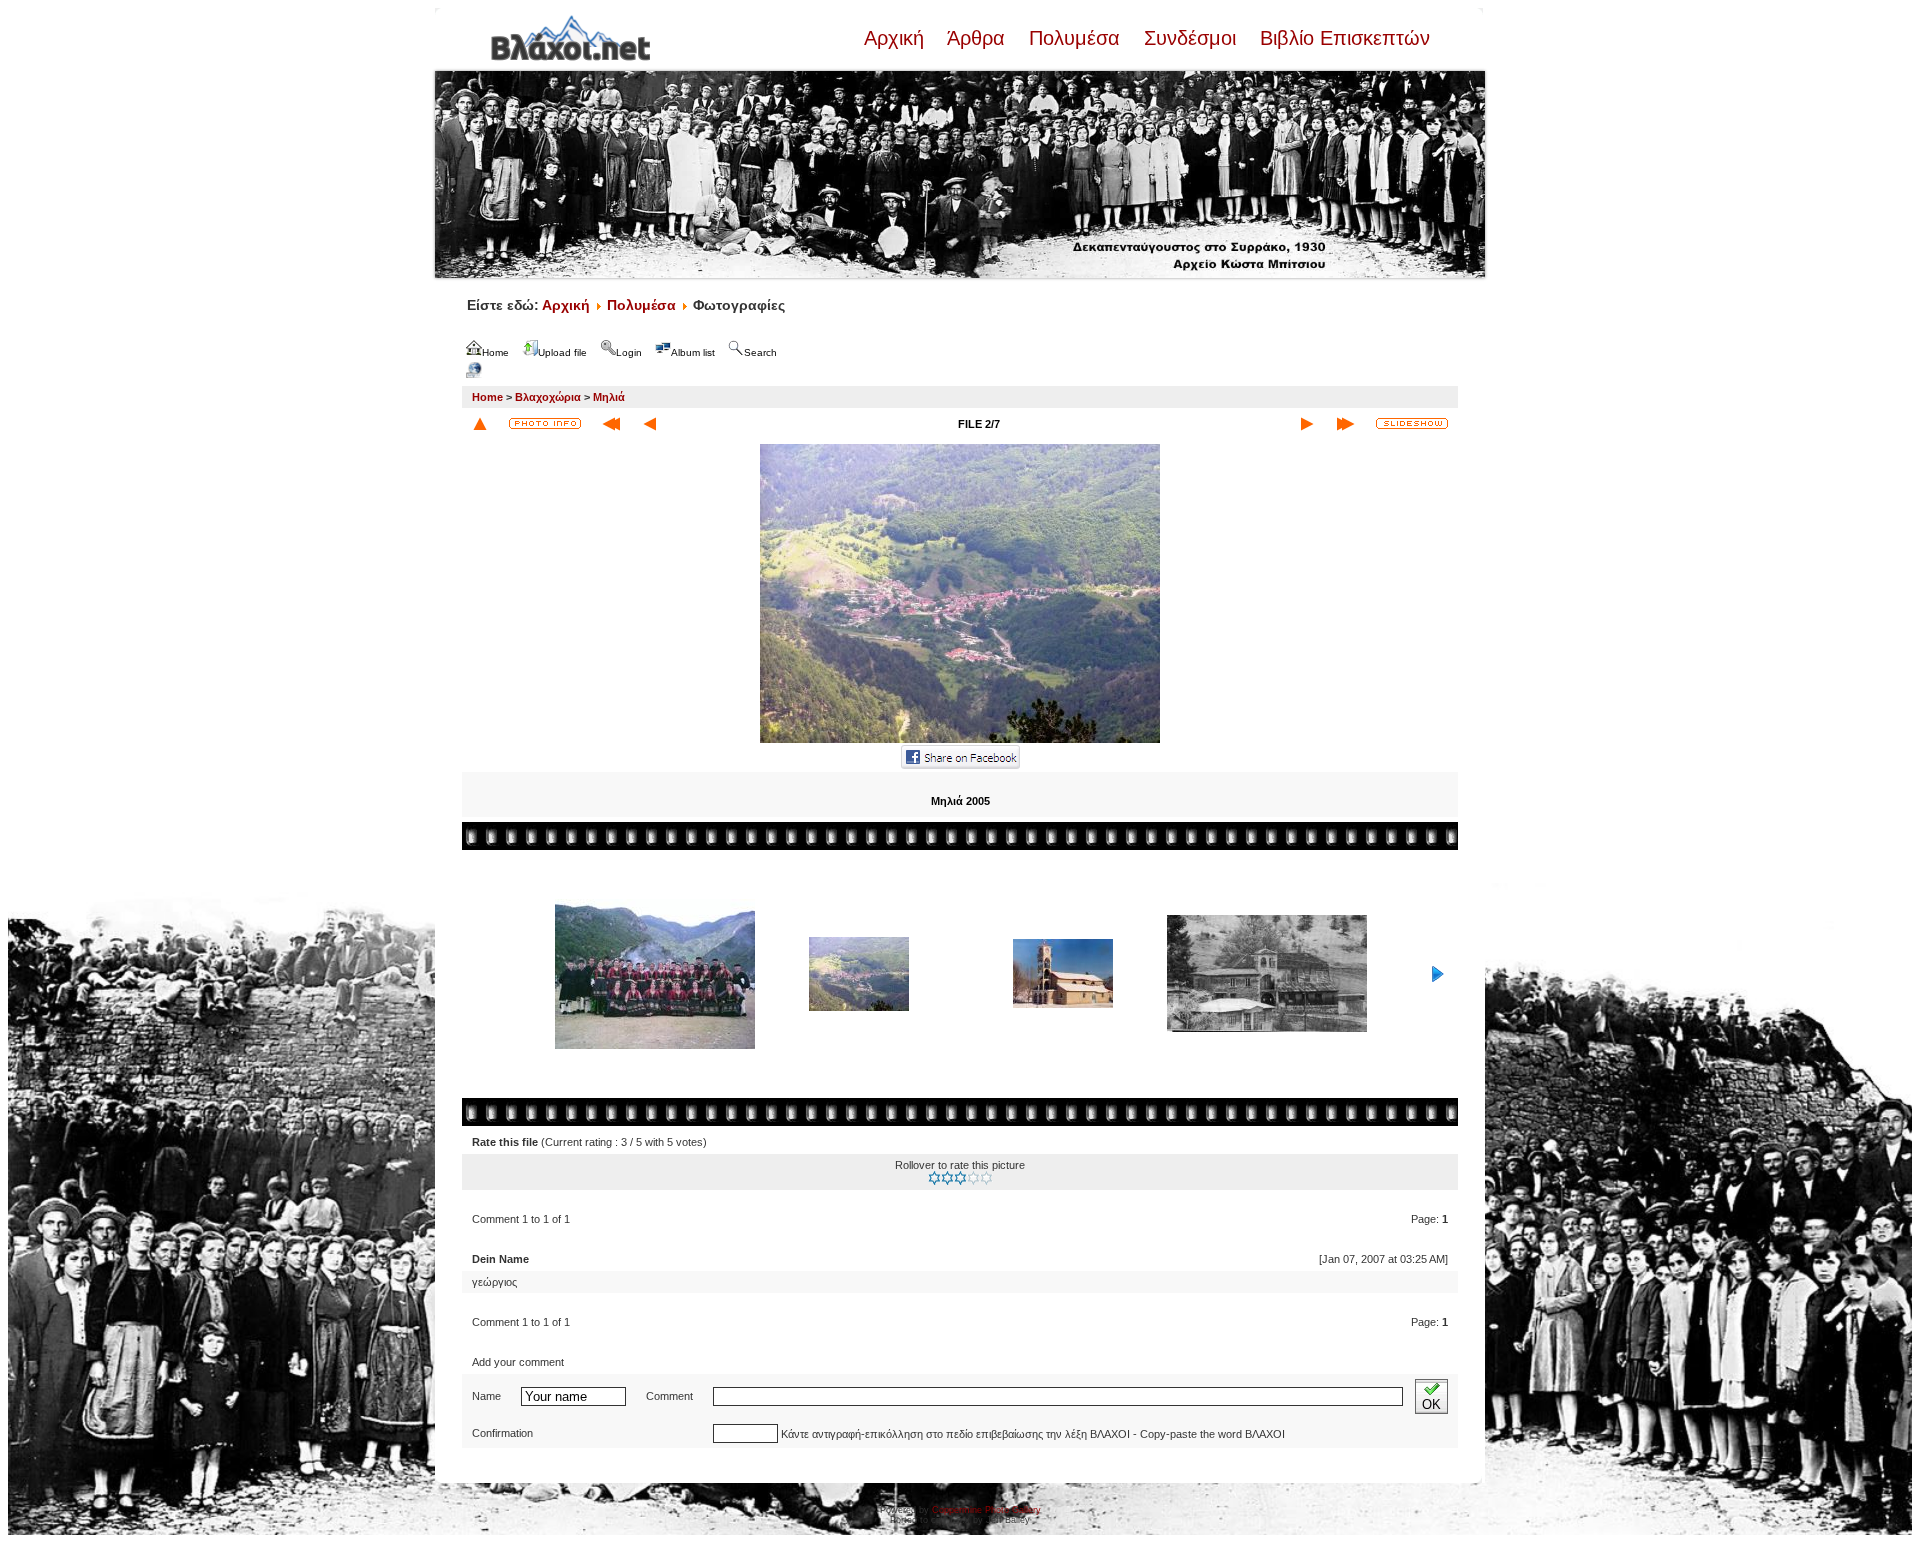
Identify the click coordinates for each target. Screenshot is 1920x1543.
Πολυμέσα (1074, 38)
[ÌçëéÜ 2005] (960, 741)
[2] (947, 1178)
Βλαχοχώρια (548, 397)
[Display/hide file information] (545, 423)
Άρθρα (976, 38)
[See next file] (1307, 424)
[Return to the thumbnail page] (480, 424)
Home (487, 397)
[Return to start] (611, 424)
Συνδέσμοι (1190, 38)
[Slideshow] (1412, 423)
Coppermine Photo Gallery (986, 1510)
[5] (986, 1178)
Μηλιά (609, 397)
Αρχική (897, 38)
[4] (973, 1178)
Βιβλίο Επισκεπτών (1342, 38)
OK (1431, 1404)
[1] (934, 1178)
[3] (960, 1178)
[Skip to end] (1345, 424)
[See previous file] (650, 424)
